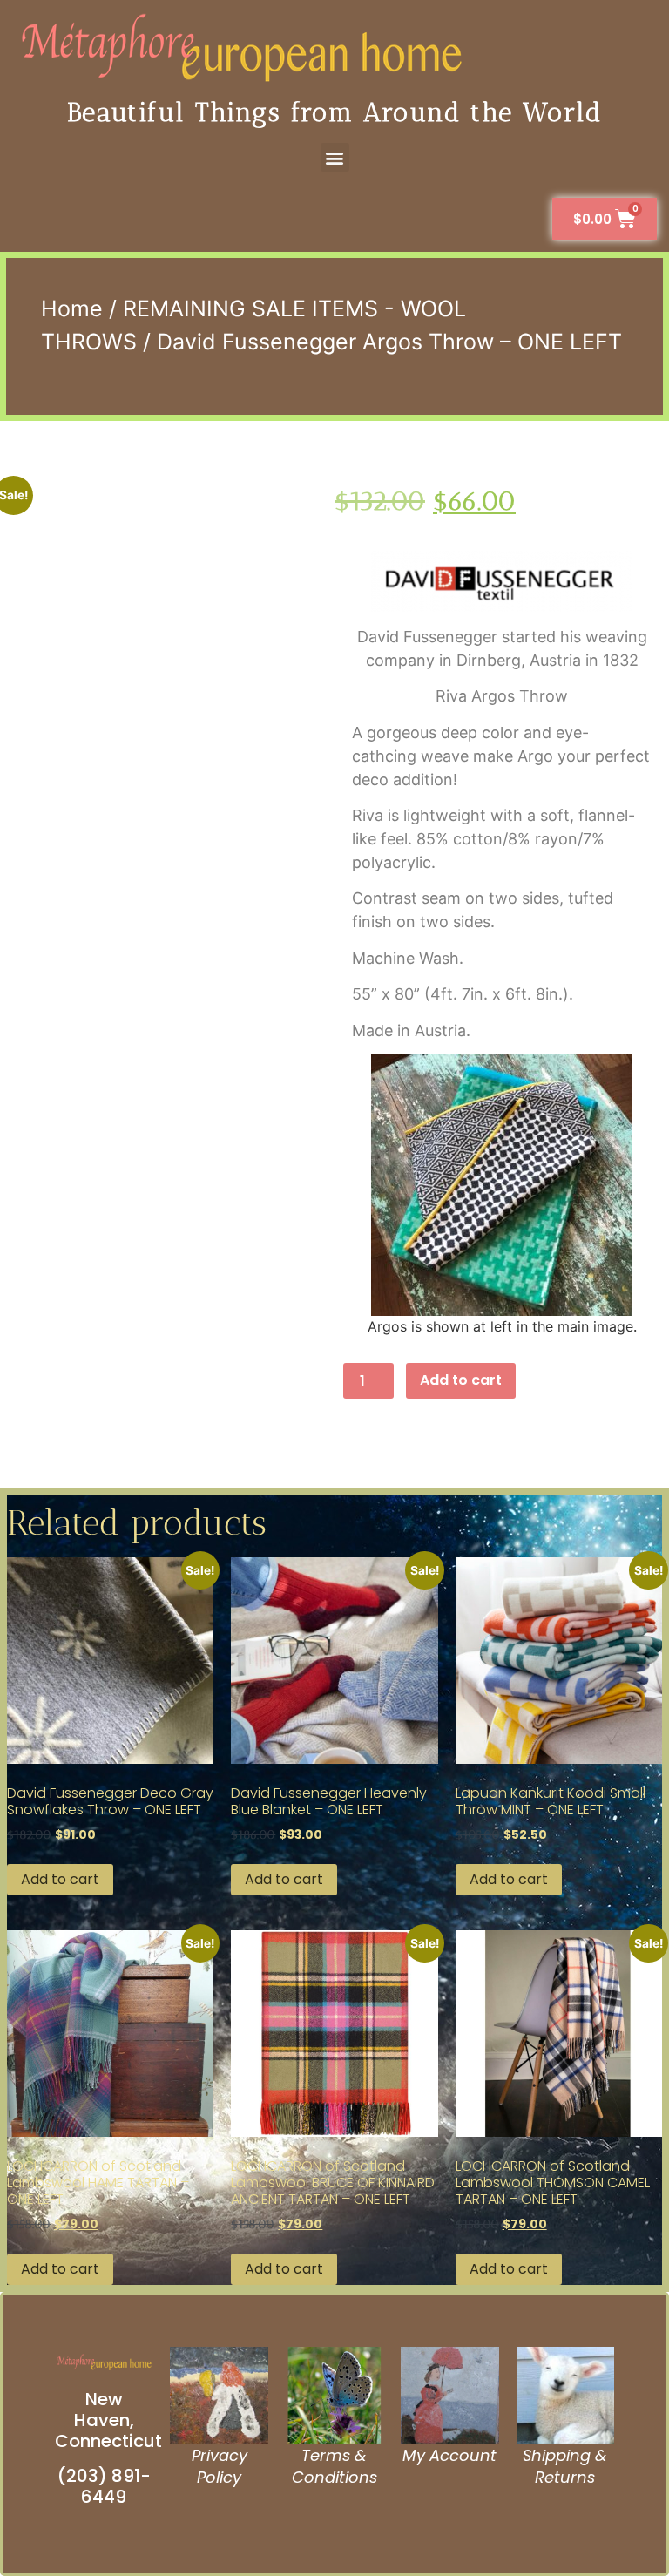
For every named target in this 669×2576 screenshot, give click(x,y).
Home (72, 308)
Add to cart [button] (60, 1879)
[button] (335, 157)
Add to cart (461, 1380)
